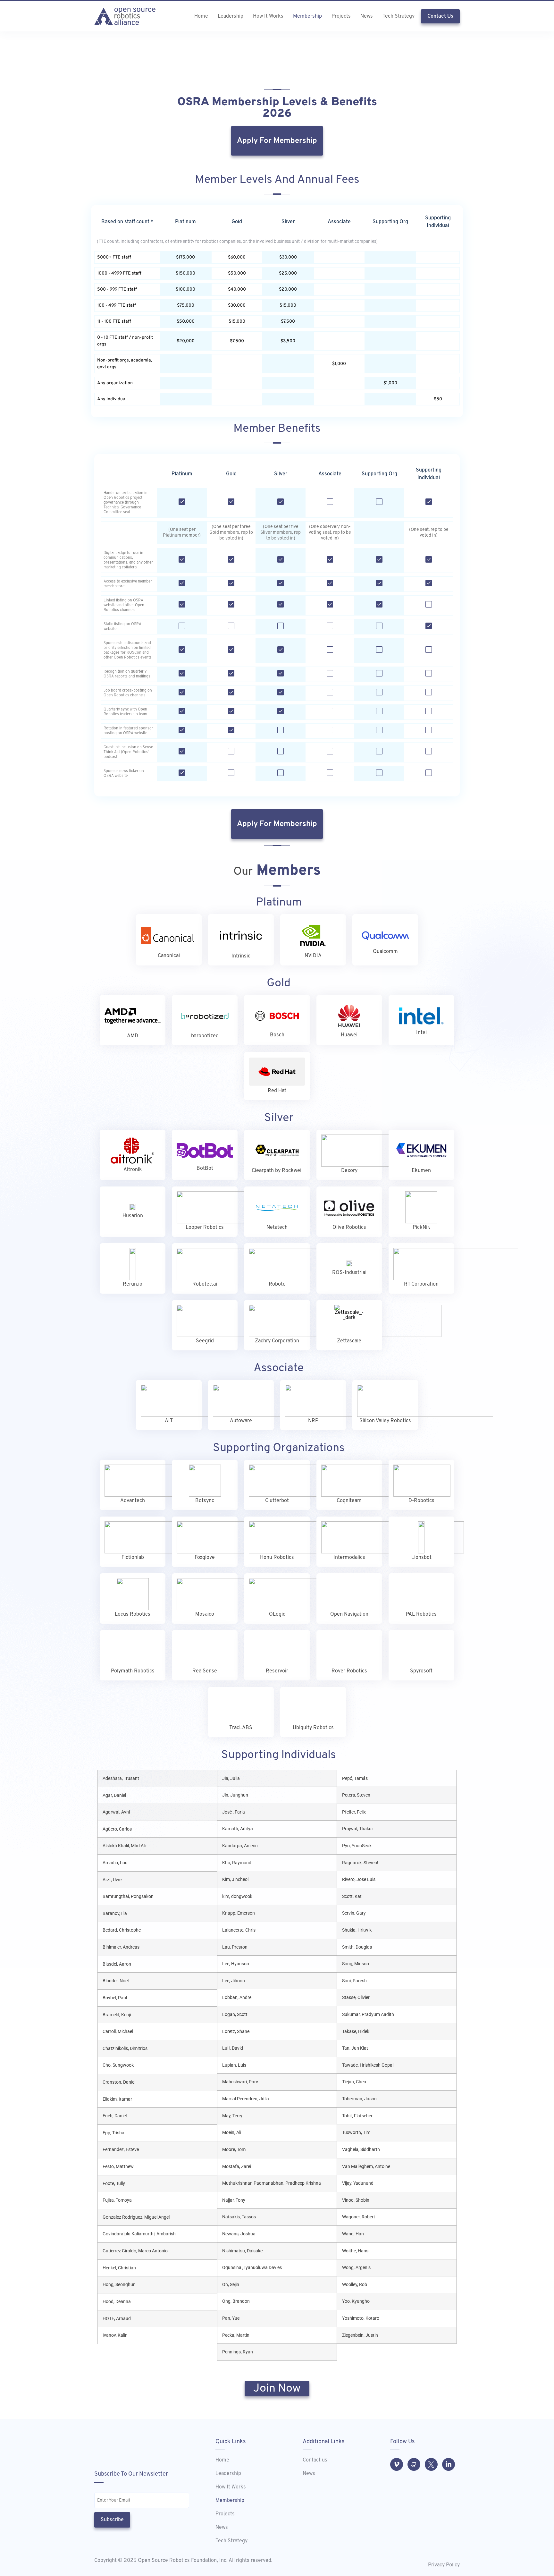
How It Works (268, 16)
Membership (307, 16)
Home (201, 16)
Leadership (231, 16)
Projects (341, 16)
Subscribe (112, 2520)
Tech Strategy (399, 16)
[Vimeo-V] (397, 2464)
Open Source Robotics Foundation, (177, 2561)
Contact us (315, 2460)
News (367, 16)
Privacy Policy (444, 2565)
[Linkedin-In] (449, 2464)
